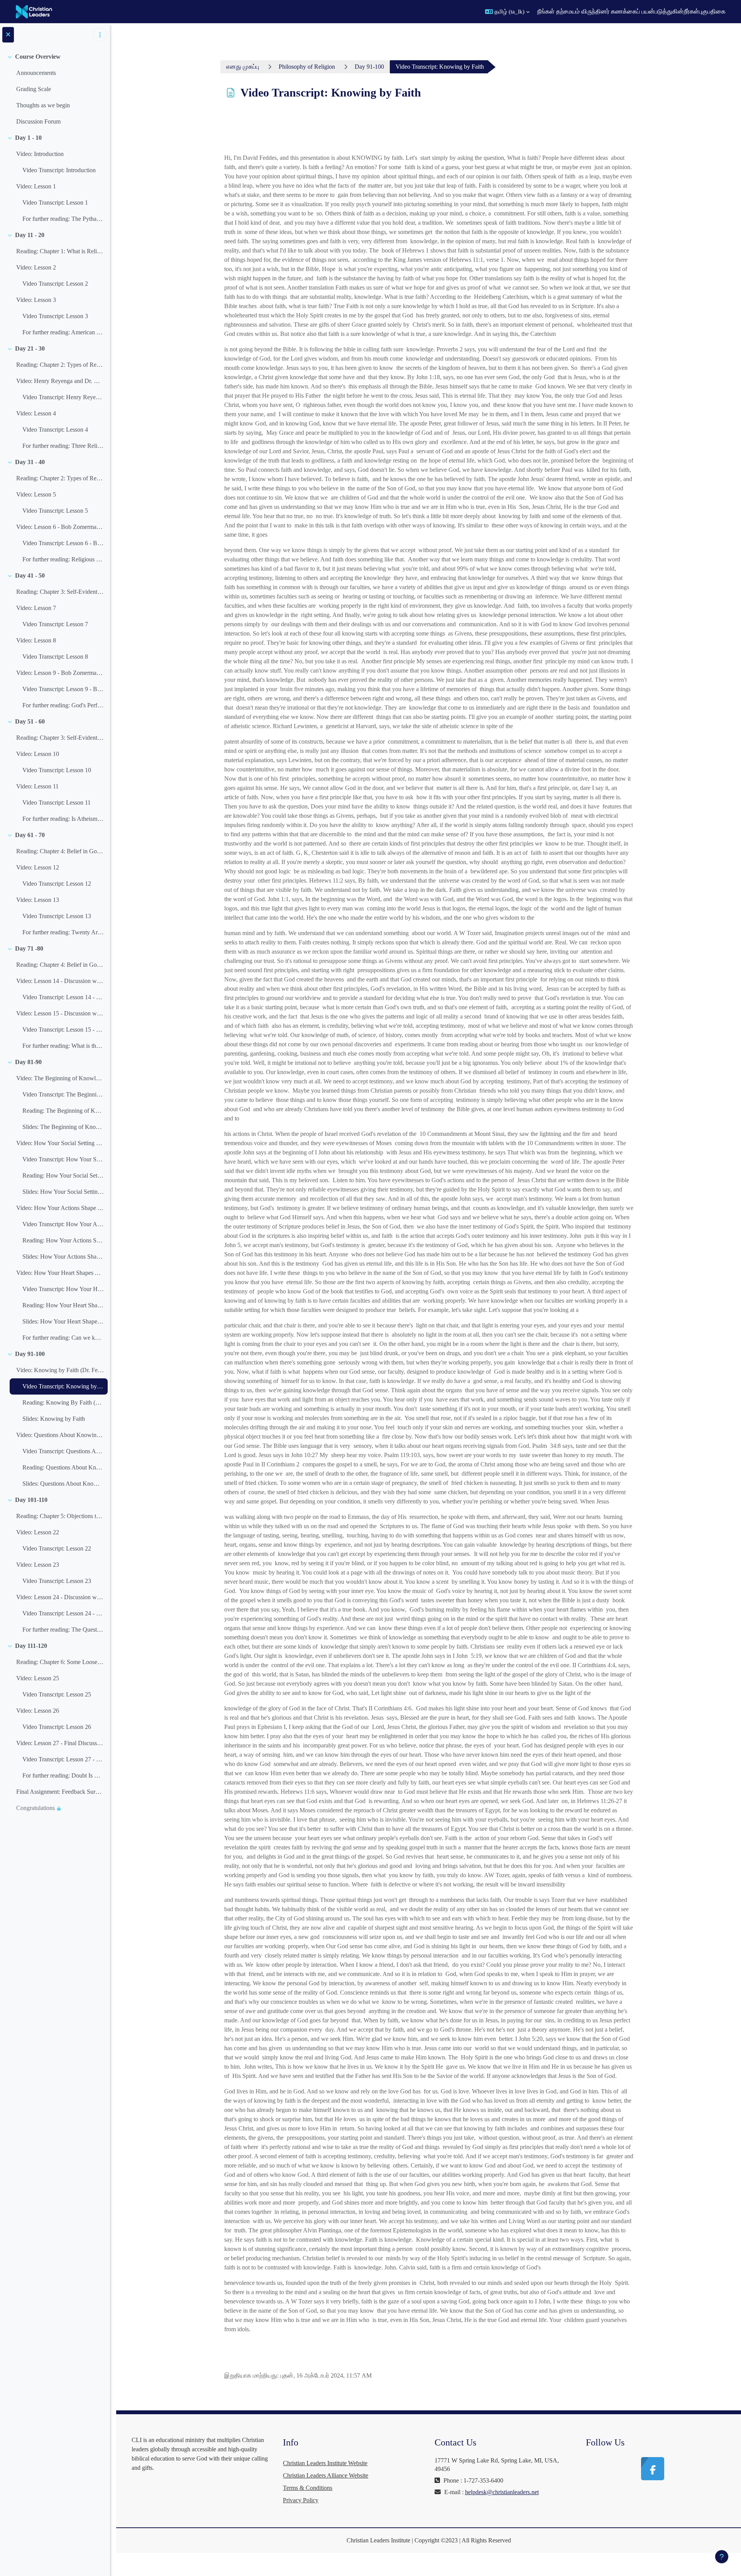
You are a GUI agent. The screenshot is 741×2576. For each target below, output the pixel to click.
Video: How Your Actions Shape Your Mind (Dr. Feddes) (60, 1208)
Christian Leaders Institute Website (325, 2463)
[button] (507, 12)
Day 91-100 (30, 1354)
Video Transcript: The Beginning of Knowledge (63, 1094)
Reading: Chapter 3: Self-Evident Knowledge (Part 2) (60, 738)
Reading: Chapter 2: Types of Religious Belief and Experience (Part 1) (60, 365)
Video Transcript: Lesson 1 (55, 203)
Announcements (36, 73)
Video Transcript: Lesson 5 (55, 511)
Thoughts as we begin (43, 105)
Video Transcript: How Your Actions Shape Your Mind (63, 1224)
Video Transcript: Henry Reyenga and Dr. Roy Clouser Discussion (63, 397)
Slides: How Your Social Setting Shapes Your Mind (63, 1192)
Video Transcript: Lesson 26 (57, 1727)
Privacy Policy (301, 2500)
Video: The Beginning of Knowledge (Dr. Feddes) (60, 1078)
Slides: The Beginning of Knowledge (63, 1127)
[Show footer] (722, 2557)
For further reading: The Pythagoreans (63, 219)
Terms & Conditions (308, 2488)
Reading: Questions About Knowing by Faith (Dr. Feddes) (63, 1467)
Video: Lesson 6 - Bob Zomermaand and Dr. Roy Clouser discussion (60, 527)
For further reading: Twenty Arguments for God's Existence (63, 932)
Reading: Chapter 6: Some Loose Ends (60, 1662)
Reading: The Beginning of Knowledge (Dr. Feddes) (63, 1111)
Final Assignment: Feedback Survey (60, 1792)
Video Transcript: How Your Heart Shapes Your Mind (63, 1289)
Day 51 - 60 (30, 721)
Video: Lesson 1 (36, 186)
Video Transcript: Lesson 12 (57, 884)
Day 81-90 (28, 1062)
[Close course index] (8, 35)
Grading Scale (34, 89)
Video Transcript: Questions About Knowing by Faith (63, 1451)
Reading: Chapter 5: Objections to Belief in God (60, 1516)
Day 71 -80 (29, 948)
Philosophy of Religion (307, 67)
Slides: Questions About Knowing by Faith (63, 1484)
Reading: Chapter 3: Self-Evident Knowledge (60, 592)
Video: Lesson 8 (36, 640)
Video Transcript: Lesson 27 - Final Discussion (63, 1759)
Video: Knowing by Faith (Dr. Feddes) (60, 1370)
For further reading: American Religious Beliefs (63, 332)
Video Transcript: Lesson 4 (55, 430)
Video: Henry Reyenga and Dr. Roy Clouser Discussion (60, 381)
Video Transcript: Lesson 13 (57, 916)
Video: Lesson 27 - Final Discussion (60, 1743)
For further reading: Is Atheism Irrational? (63, 819)
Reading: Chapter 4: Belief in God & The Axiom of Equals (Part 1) (60, 851)
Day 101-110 (31, 1500)
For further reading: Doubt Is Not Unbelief (63, 1775)
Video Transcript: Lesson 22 (57, 1548)
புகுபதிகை (712, 11)
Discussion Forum (38, 121)
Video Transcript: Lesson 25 (57, 1694)
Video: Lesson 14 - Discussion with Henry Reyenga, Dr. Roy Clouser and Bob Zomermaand (60, 981)
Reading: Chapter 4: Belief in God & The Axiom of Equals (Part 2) (60, 965)
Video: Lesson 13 (38, 900)
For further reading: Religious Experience (63, 559)
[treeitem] (55, 89)
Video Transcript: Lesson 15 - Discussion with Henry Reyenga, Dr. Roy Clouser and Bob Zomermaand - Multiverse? (63, 1030)
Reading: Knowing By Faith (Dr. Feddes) (63, 1402)
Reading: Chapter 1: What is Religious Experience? (60, 251)
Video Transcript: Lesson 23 (57, 1581)
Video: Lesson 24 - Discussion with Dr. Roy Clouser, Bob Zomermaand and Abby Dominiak (60, 1597)
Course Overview (38, 57)
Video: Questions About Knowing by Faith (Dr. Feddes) (60, 1435)
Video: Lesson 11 (37, 786)
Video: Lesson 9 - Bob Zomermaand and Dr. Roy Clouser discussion (60, 673)
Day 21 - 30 (30, 348)
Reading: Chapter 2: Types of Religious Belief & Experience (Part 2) (60, 478)
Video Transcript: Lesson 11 (57, 802)
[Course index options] (100, 35)
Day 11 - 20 (30, 235)
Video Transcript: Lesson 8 (55, 657)
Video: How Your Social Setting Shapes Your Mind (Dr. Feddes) (60, 1143)
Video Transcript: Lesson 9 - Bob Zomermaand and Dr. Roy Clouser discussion (63, 689)
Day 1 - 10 (28, 138)
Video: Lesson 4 (36, 413)
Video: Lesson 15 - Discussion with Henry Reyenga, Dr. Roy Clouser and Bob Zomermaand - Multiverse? (60, 1013)
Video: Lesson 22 (38, 1532)
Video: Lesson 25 (38, 1678)
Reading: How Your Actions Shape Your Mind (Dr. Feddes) (63, 1240)
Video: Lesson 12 (38, 867)
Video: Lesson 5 (36, 494)
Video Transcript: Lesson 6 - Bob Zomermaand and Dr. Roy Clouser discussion (63, 543)
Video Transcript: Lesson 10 (57, 770)
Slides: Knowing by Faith (54, 1419)
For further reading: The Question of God (63, 1629)
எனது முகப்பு (243, 67)
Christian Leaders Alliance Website (326, 2475)
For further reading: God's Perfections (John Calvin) (63, 705)
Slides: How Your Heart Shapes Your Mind (63, 1321)
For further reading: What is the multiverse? (63, 1046)
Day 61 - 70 (30, 835)
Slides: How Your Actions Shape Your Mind (63, 1257)
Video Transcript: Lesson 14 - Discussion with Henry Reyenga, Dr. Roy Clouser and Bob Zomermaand (63, 997)
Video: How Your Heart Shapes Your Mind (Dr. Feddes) (60, 1273)
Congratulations (36, 1808)
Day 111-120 (31, 1646)
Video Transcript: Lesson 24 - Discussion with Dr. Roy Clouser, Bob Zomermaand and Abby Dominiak (63, 1613)
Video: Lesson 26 (38, 1711)
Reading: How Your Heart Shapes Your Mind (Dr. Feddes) (63, 1305)
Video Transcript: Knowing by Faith (63, 1386)
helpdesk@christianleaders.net (502, 2492)
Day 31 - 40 (30, 462)
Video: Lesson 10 (38, 754)
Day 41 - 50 (30, 575)
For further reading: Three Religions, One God (63, 446)
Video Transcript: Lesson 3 (55, 316)
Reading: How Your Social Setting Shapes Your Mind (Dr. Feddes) (63, 1175)
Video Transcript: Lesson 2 (55, 284)
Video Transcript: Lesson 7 (55, 624)
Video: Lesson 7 (36, 608)
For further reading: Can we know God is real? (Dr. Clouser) (63, 1338)
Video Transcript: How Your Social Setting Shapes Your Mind (63, 1159)
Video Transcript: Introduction (59, 170)
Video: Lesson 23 (38, 1565)
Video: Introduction (40, 154)
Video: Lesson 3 (36, 300)
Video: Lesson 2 (36, 267)
